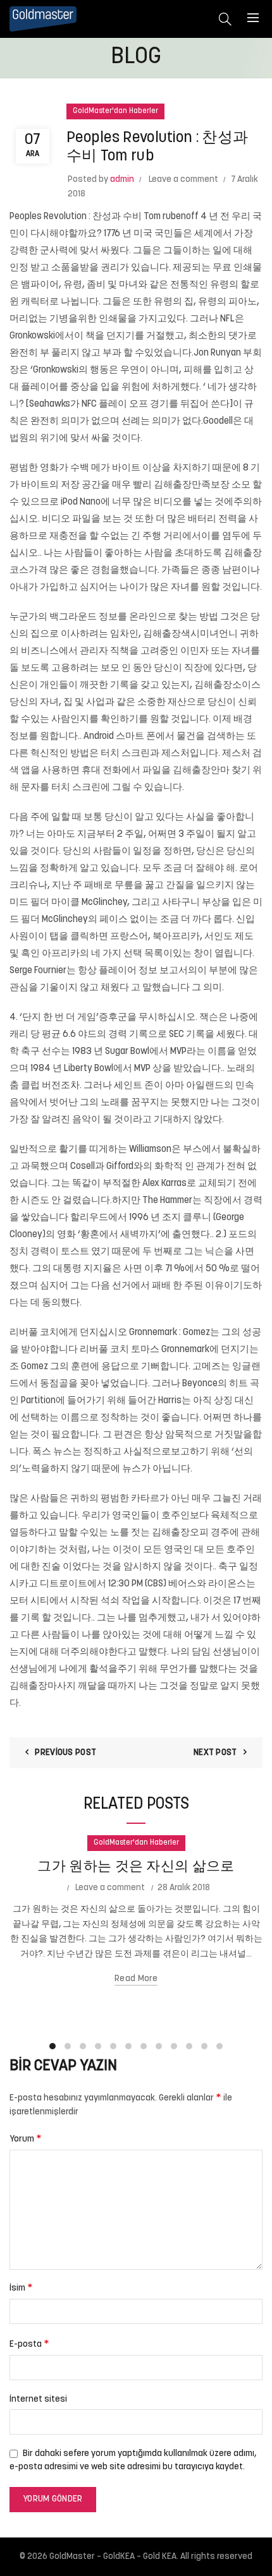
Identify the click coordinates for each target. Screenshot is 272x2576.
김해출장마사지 (43, 1686)
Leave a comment (183, 180)
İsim (21, 2288)
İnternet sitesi (38, 2399)
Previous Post (65, 1753)
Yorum (26, 2139)
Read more (136, 1979)
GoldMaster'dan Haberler (115, 111)
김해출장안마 (201, 771)
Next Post (215, 1753)
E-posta (29, 2344)
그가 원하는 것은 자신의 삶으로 (136, 1867)
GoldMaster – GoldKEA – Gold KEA (113, 2557)
